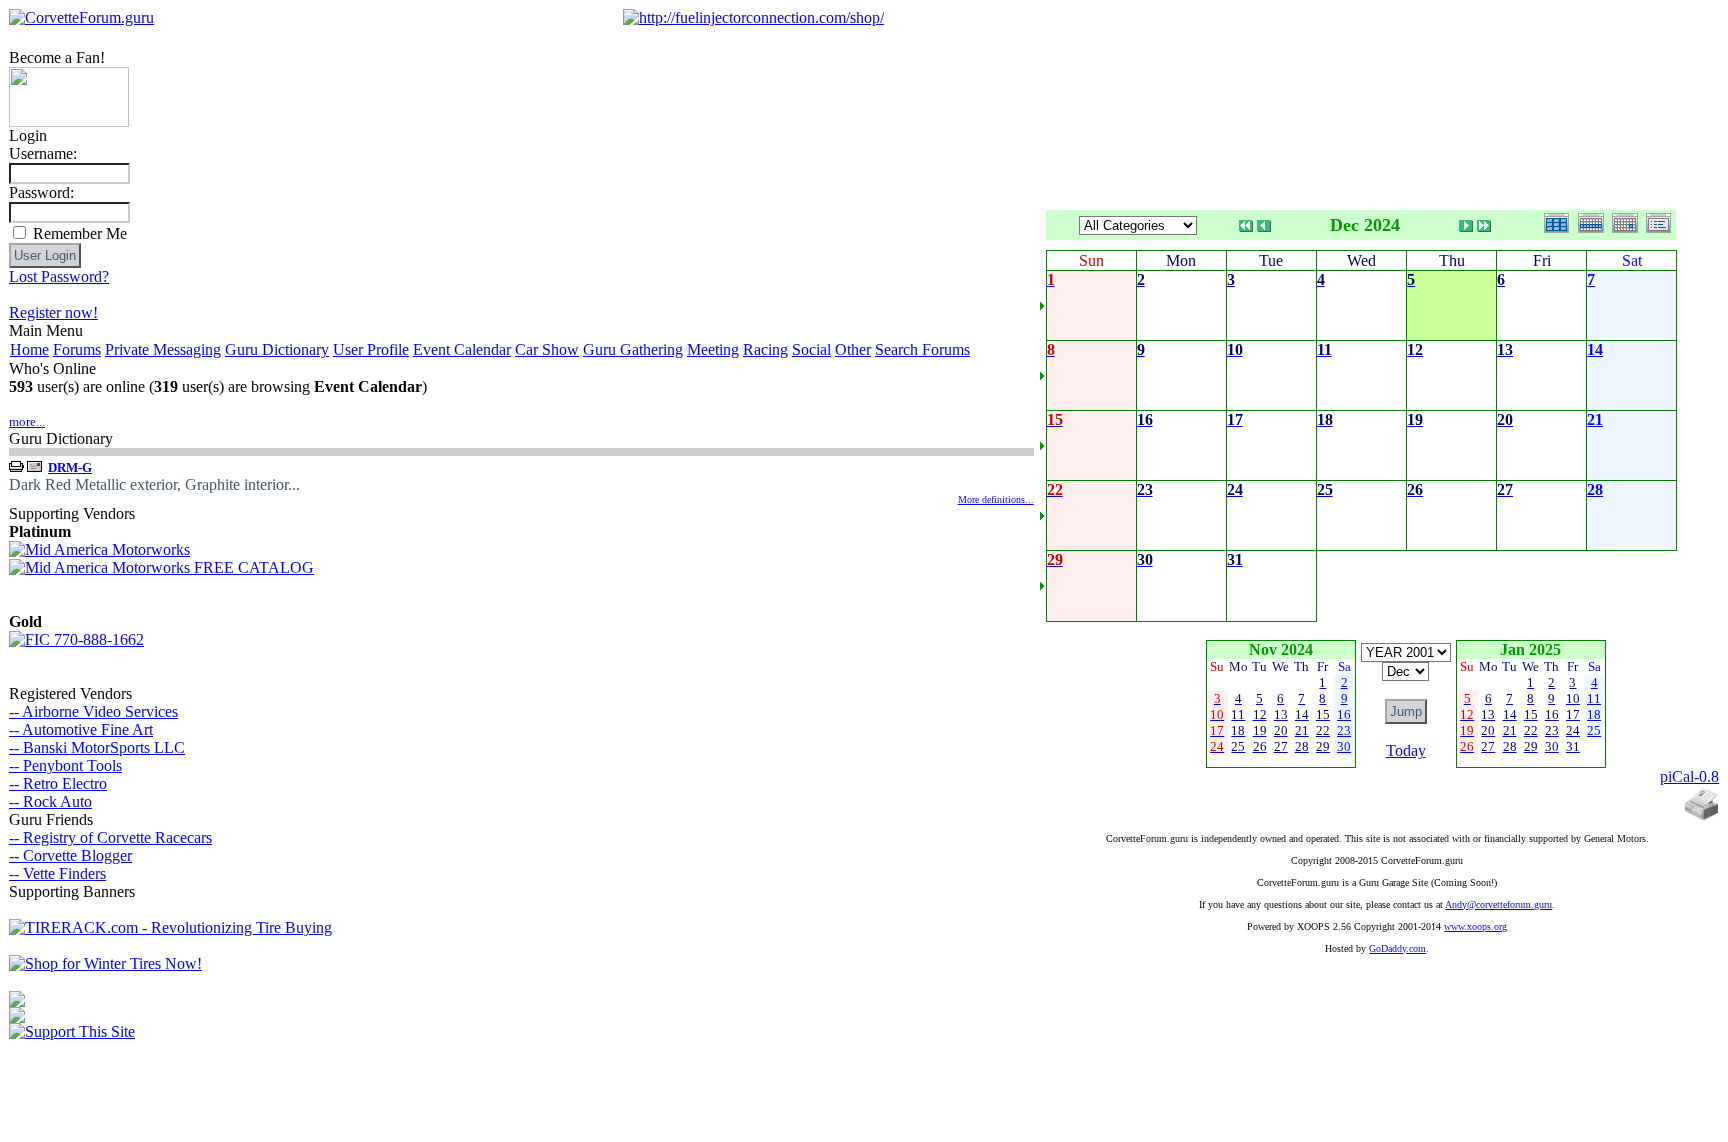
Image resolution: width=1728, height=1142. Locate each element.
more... (27, 421)
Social (811, 349)
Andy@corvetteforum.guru (1498, 904)
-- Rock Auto (50, 801)
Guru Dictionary (277, 349)
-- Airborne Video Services (93, 711)
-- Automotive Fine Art (81, 729)
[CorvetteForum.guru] (81, 17)
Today (1406, 750)
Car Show (547, 349)
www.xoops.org (1475, 926)
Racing (765, 349)
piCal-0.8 (1689, 776)
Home (29, 349)
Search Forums (922, 349)
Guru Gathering (633, 349)
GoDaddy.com (1397, 948)
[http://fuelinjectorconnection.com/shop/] (753, 17)
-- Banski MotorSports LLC (97, 747)
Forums (77, 349)
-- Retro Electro (58, 783)
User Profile (371, 349)
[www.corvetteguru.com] (69, 121)
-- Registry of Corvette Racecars (110, 837)
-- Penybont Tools (65, 765)
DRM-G (70, 467)
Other (853, 349)
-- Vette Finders (57, 873)
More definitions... (996, 499)
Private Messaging (163, 349)
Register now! (53, 312)
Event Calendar (462, 349)
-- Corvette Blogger (70, 855)
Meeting (713, 349)
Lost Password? (59, 276)
